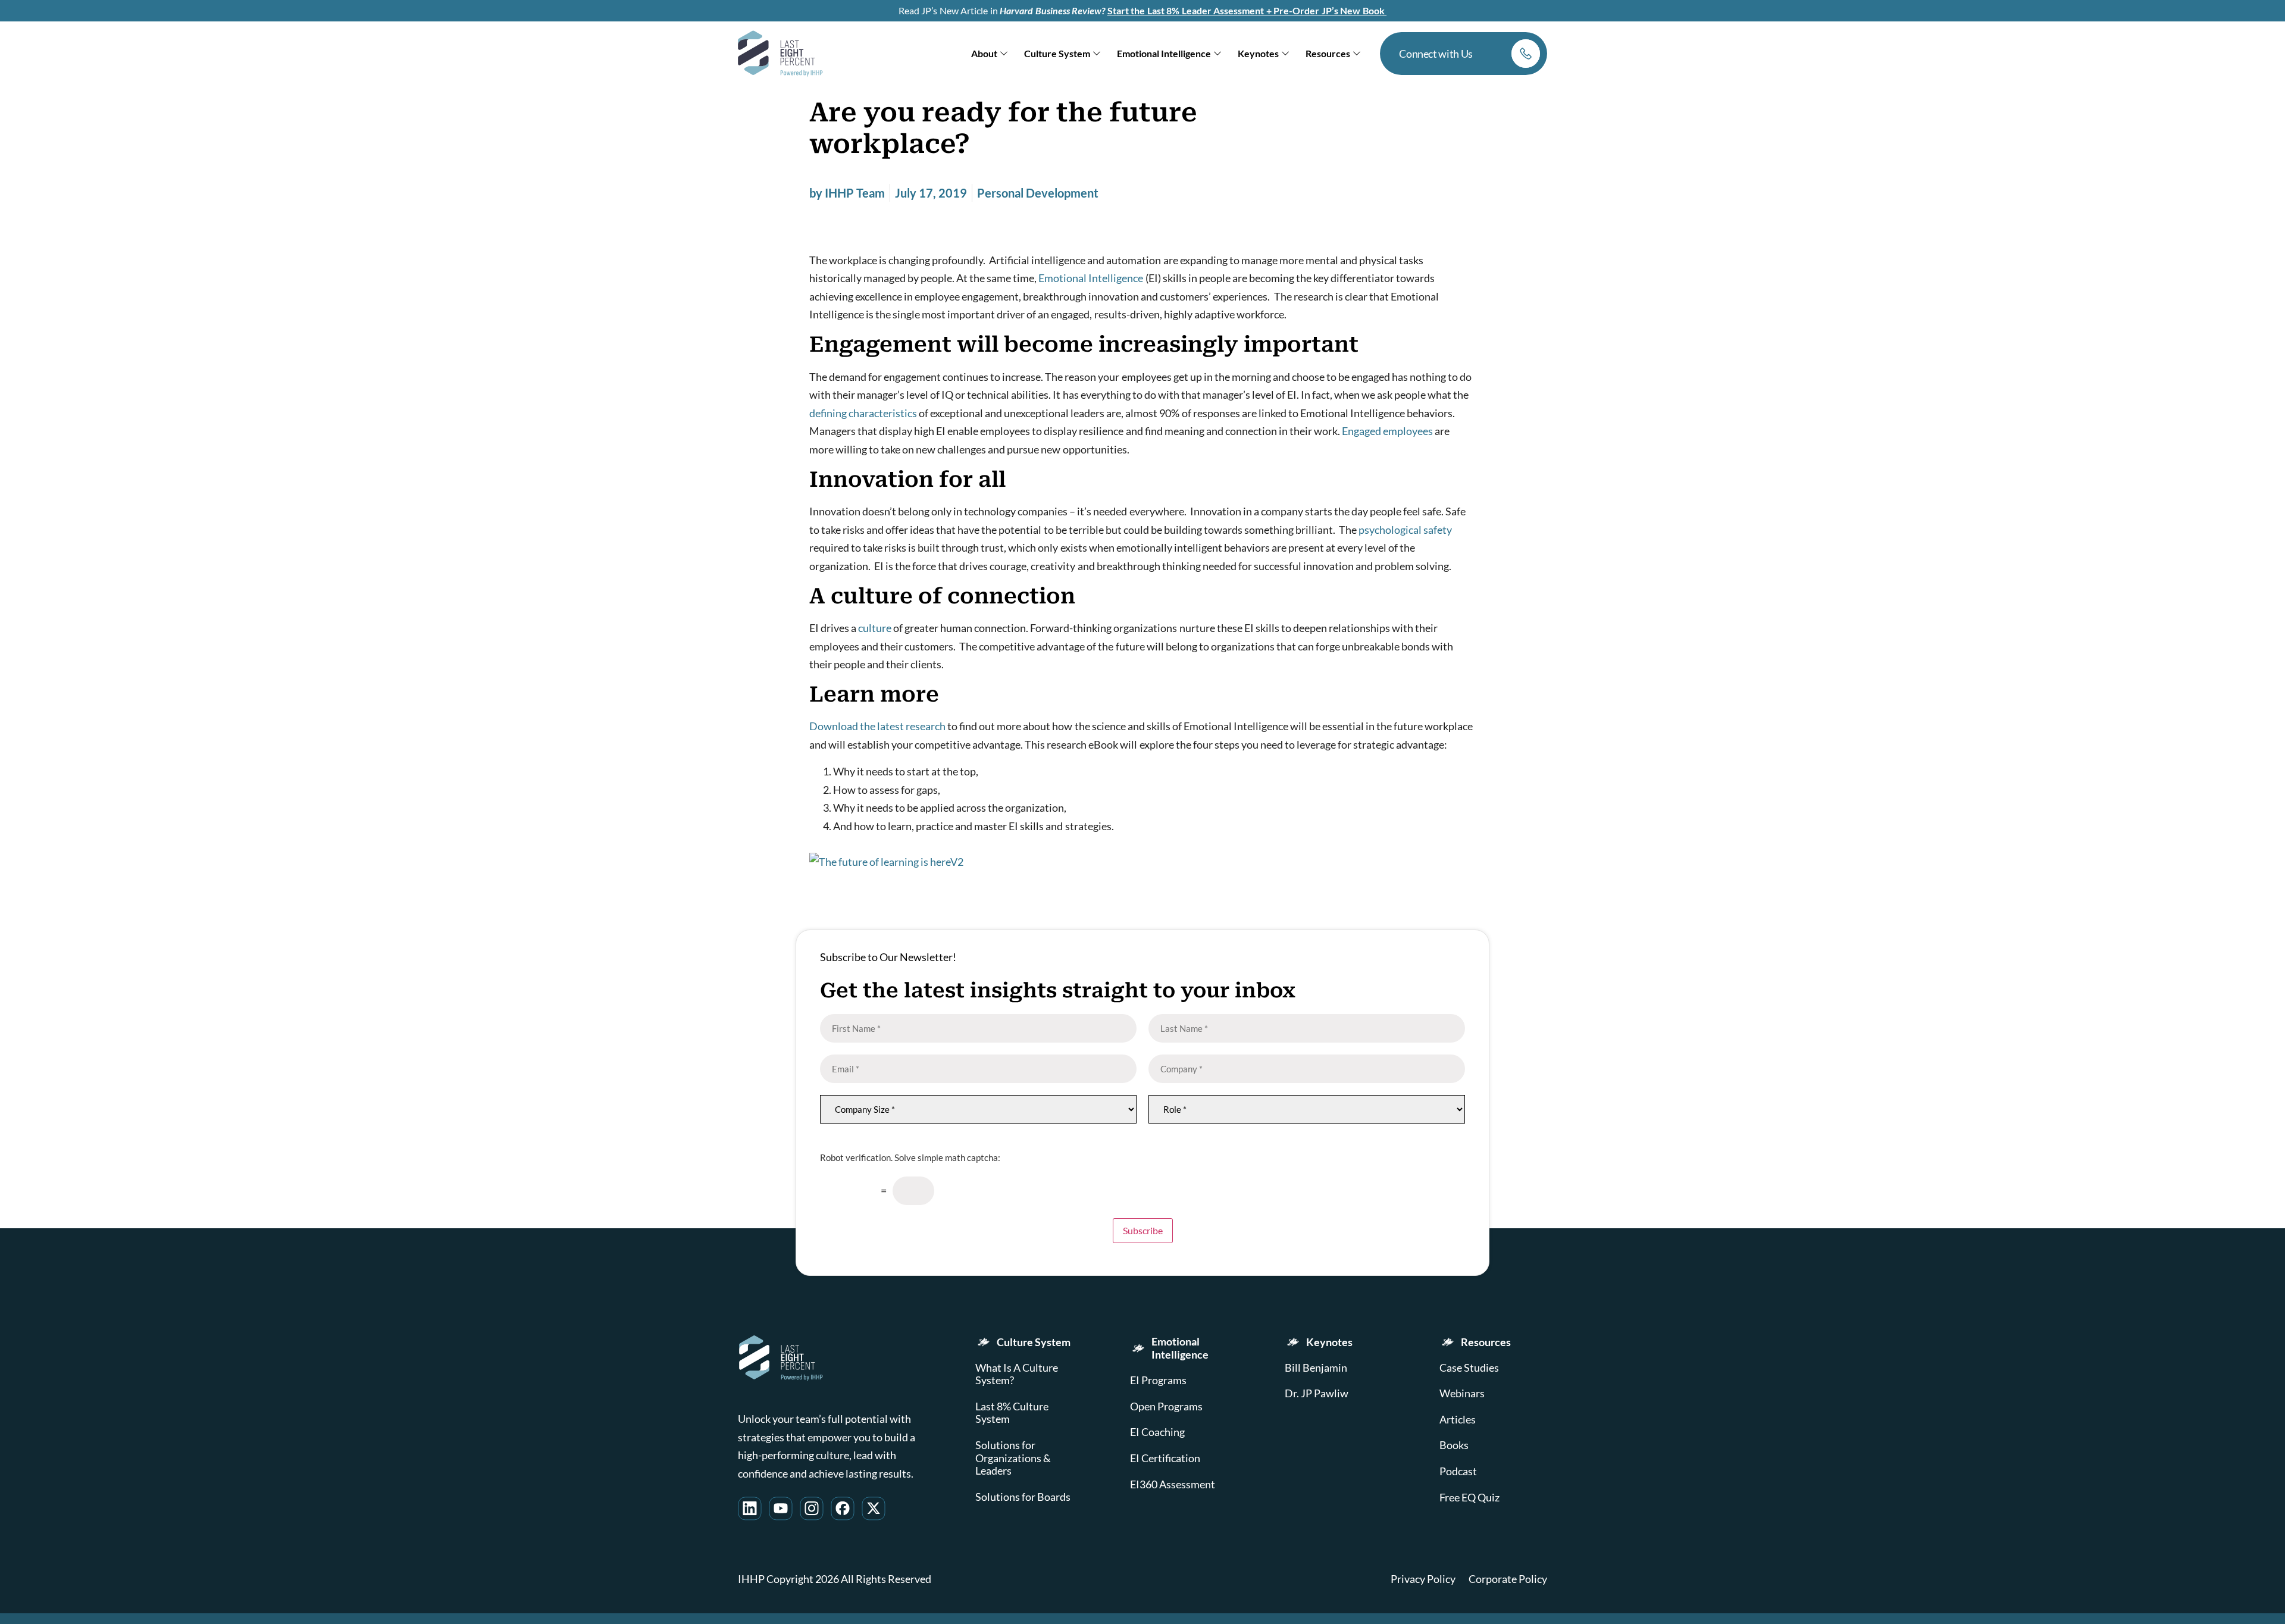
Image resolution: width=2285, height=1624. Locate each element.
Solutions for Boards (1023, 1497)
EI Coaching (1157, 1432)
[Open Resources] (1357, 54)
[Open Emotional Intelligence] (1217, 54)
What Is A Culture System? (1017, 1374)
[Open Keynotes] (1285, 54)
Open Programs (1166, 1406)
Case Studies (1469, 1368)
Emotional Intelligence (1091, 278)
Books (1454, 1445)
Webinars (1462, 1393)
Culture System (1034, 1342)
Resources (1486, 1342)
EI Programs (1158, 1380)
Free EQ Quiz (1469, 1498)
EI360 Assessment (1173, 1484)
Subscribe (1143, 1230)
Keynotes (1329, 1342)
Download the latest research (877, 726)
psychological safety (1405, 530)
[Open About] (1004, 54)
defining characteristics (864, 413)
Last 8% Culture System (1012, 1413)
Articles (1458, 1420)
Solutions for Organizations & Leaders (1013, 1458)
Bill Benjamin (1316, 1368)
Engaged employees (1387, 431)
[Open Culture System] (1097, 54)
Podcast (1458, 1471)
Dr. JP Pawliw (1317, 1393)
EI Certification (1165, 1458)
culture (875, 628)
